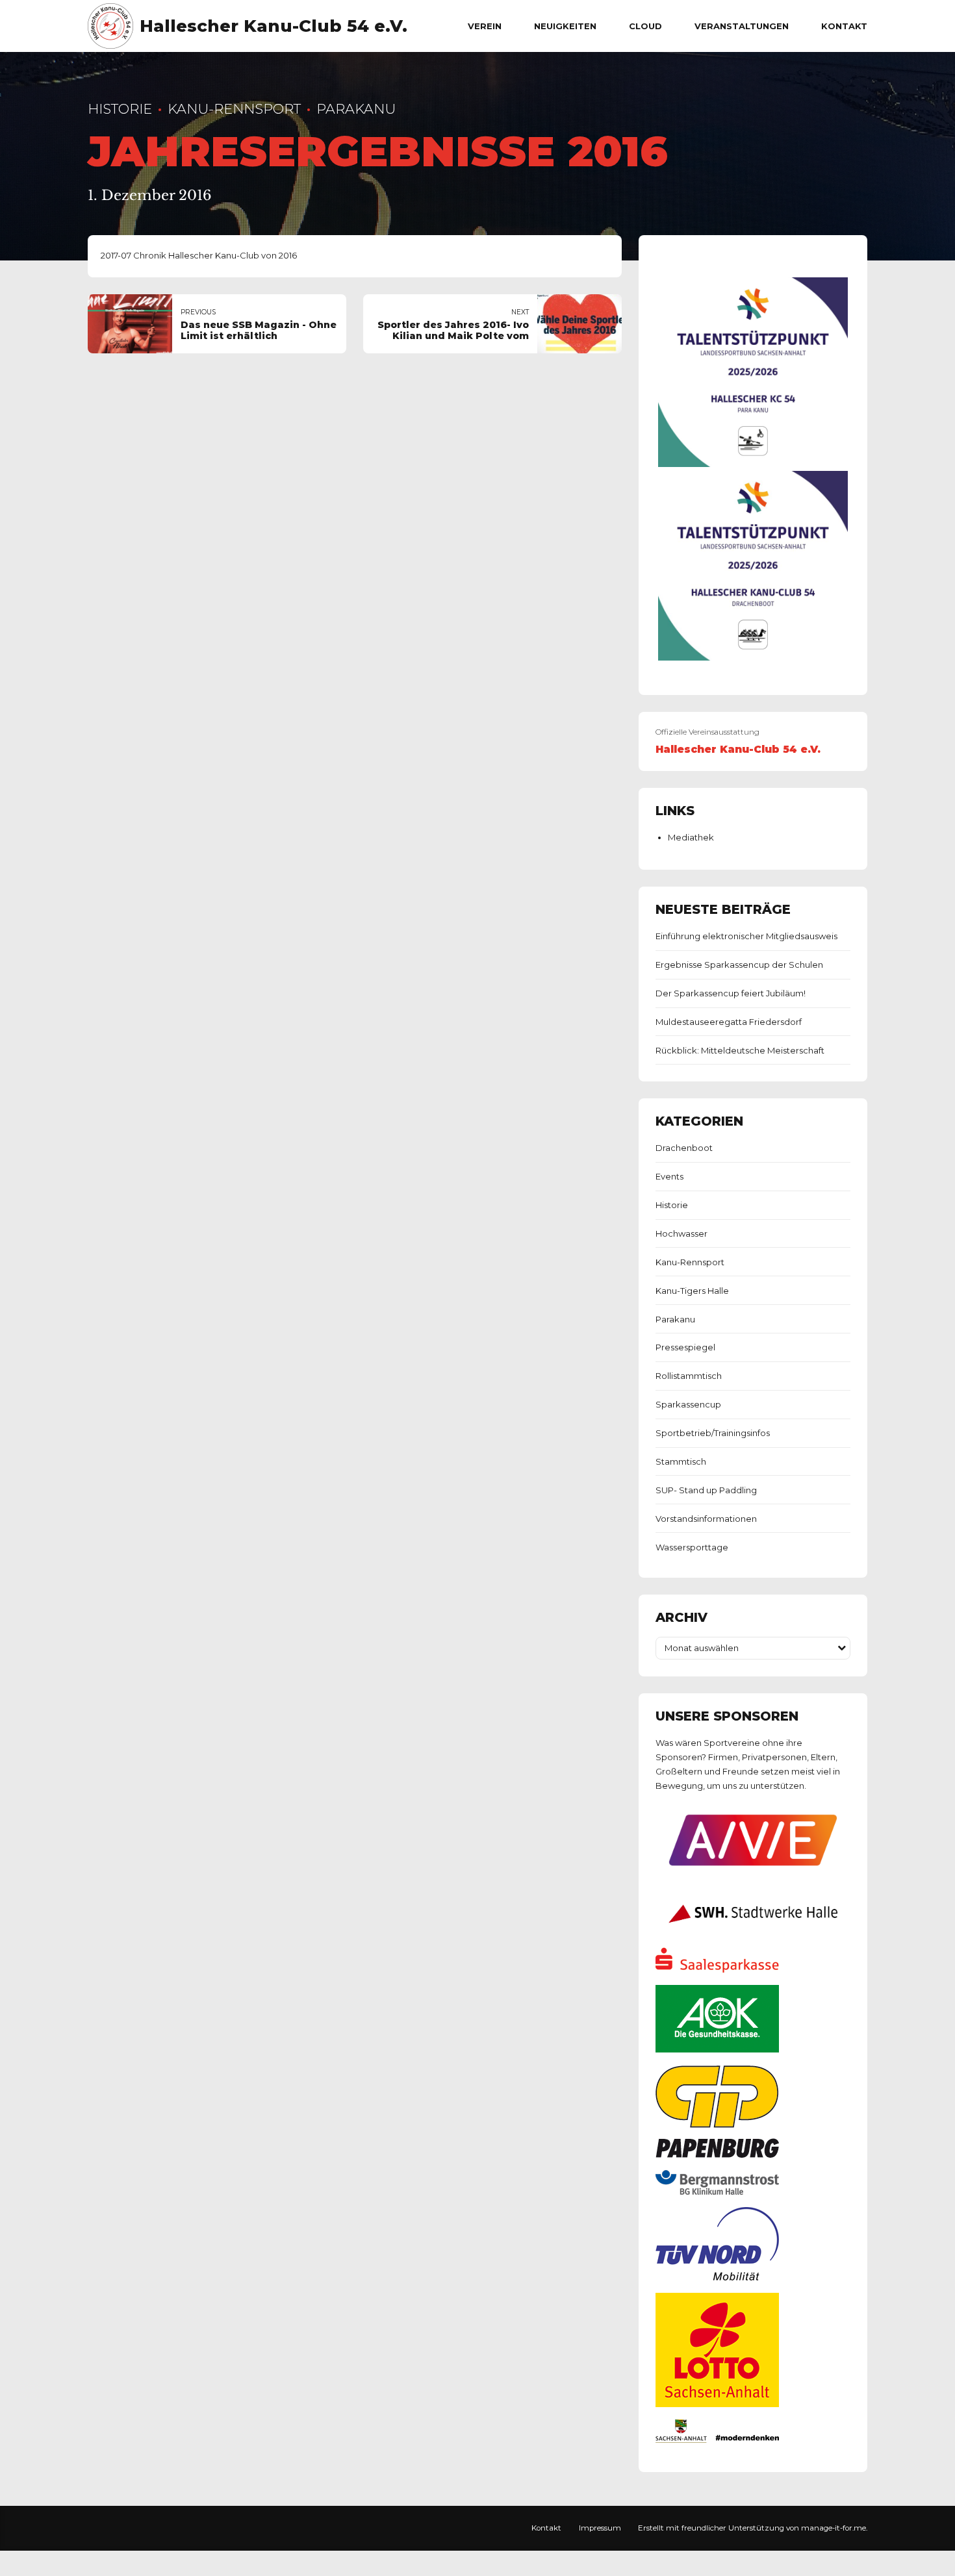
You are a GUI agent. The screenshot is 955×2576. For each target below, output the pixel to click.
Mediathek (691, 837)
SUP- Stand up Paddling (706, 1490)
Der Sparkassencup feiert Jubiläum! (731, 993)
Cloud (645, 26)
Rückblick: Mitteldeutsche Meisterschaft (740, 1050)
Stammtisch (681, 1461)
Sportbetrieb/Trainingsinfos (713, 1433)
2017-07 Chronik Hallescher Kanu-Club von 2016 (199, 255)
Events (669, 1176)
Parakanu (356, 109)
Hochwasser (681, 1233)
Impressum (600, 2528)
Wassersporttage (692, 1547)
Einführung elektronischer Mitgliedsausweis (746, 936)
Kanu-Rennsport (234, 109)
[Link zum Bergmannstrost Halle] (717, 2191)
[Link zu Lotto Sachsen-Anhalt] (717, 2404)
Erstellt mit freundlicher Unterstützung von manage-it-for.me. (753, 2528)
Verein (485, 26)
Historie (120, 109)
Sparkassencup (688, 1404)
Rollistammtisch (689, 1376)
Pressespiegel (685, 1347)
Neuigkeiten (565, 26)
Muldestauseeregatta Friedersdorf (729, 1022)
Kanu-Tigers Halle (692, 1291)
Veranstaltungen (742, 26)
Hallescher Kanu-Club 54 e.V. (274, 26)
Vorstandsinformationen (706, 1519)
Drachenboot (684, 1148)
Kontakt (844, 26)
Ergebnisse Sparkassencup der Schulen (739, 965)
